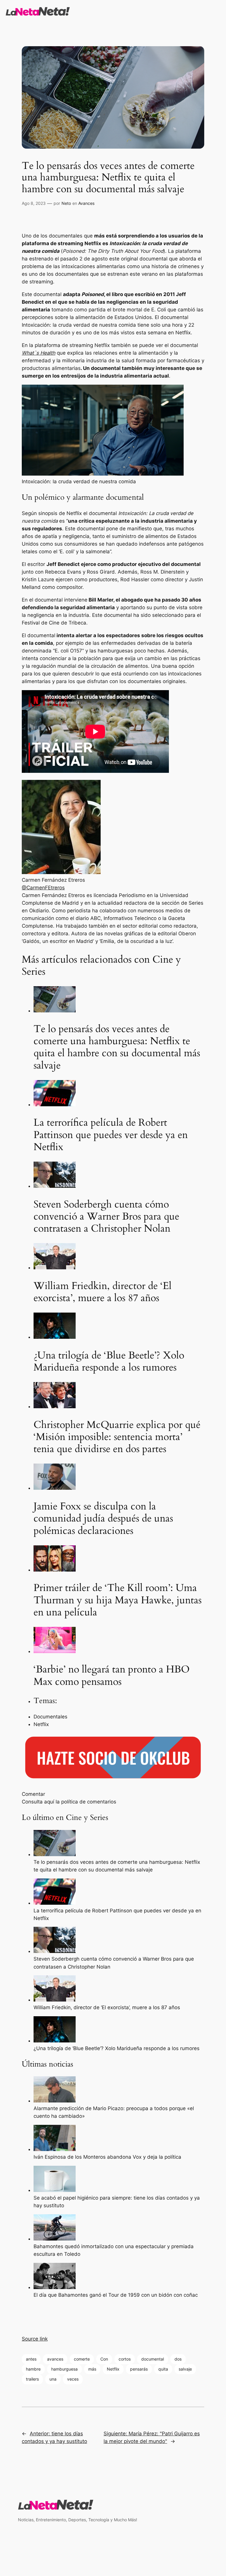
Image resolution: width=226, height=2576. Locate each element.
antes (31, 2359)
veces (73, 2379)
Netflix (113, 2369)
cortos (125, 2359)
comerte (82, 2359)
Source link (35, 2339)
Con (104, 2359)
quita (163, 2369)
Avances (86, 203)
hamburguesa (64, 2369)
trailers (32, 2379)
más (92, 2369)
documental (153, 2359)
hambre (33, 2369)
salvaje (185, 2369)
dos (178, 2359)
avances (55, 2359)
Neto (66, 203)
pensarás (139, 2369)
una (53, 2379)
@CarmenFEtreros (43, 888)
